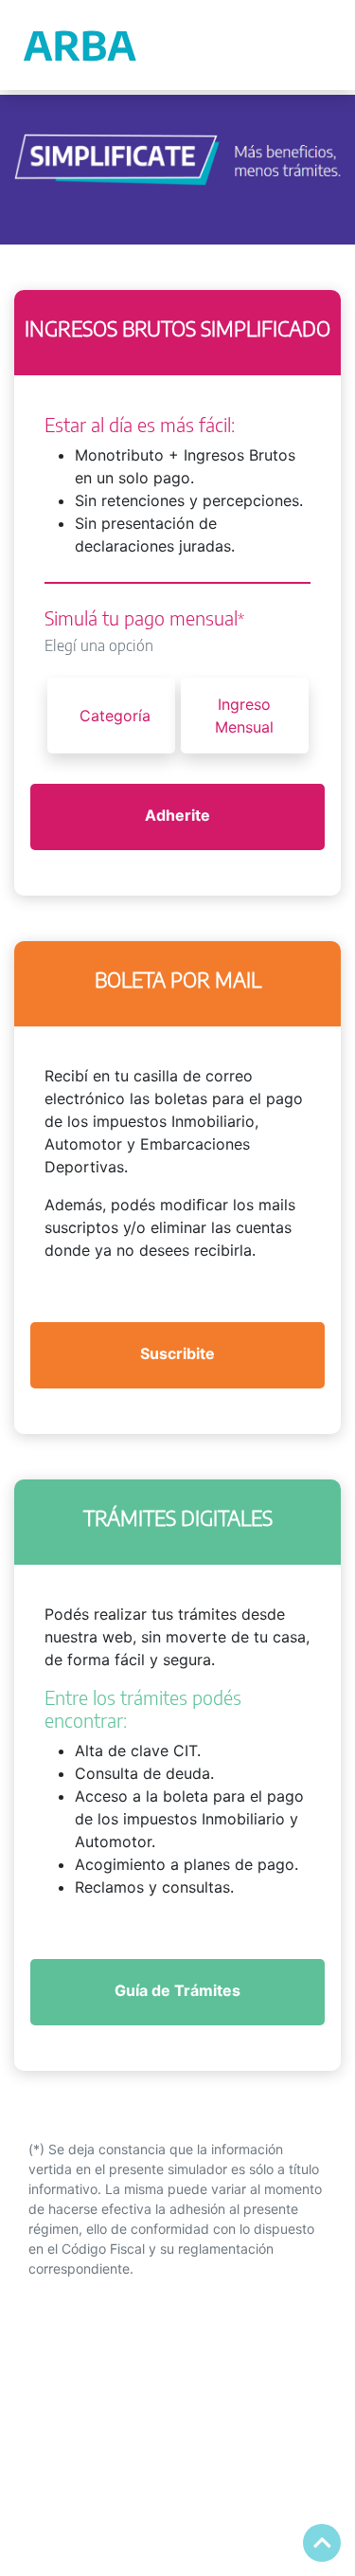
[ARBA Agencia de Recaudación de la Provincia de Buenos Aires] (81, 45)
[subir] (322, 2543)
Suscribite (177, 1353)
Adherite (177, 815)
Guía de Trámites (177, 1990)
